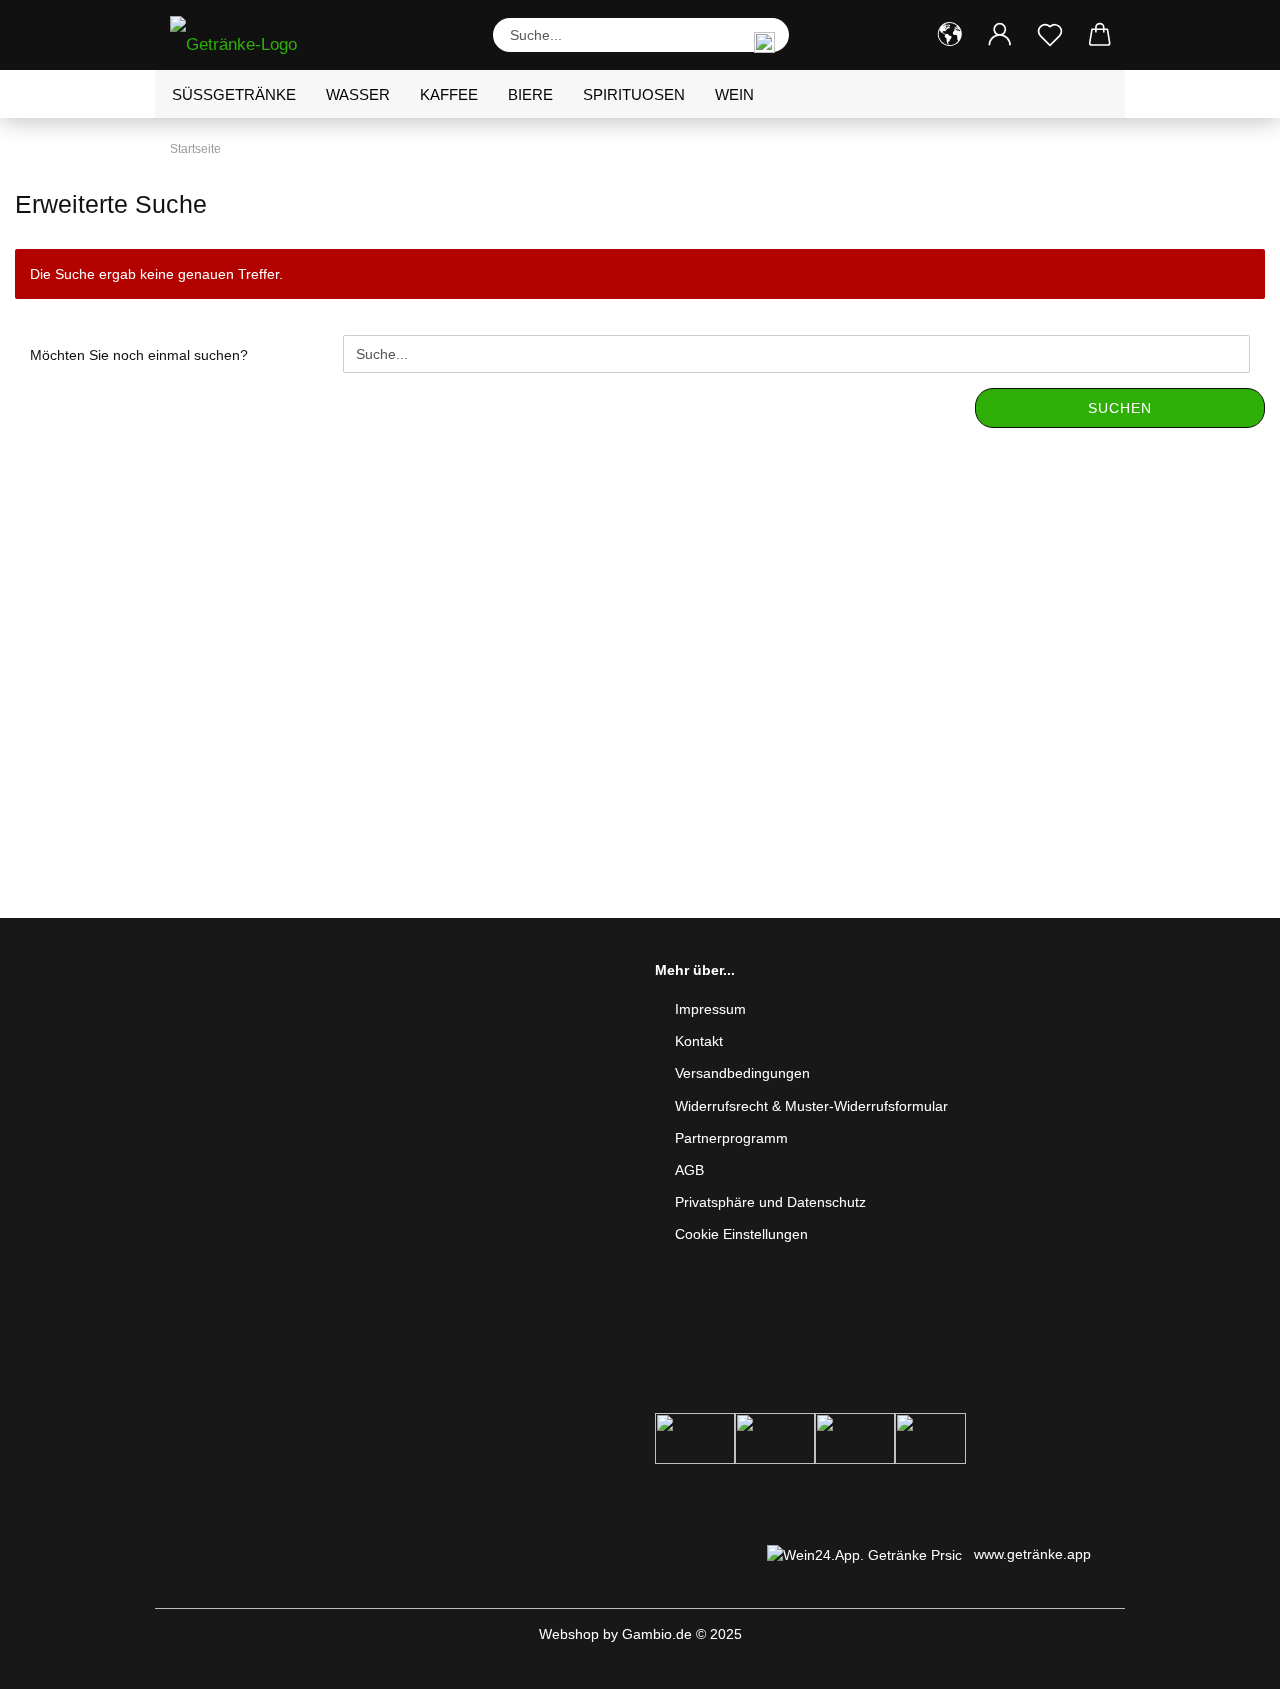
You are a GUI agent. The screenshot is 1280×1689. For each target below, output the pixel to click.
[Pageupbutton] (1225, 1659)
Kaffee (449, 94)
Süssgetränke (234, 94)
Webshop (569, 1634)
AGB (689, 1170)
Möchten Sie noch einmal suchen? (139, 355)
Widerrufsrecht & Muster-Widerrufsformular (811, 1106)
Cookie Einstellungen (741, 1234)
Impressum (710, 1009)
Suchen (1120, 408)
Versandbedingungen (742, 1073)
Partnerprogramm (731, 1138)
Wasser (358, 94)
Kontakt (699, 1041)
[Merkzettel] (1050, 35)
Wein (734, 94)
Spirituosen (634, 94)
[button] (950, 35)
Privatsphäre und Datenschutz (770, 1202)
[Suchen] (764, 35)
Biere (530, 94)
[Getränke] (241, 35)
